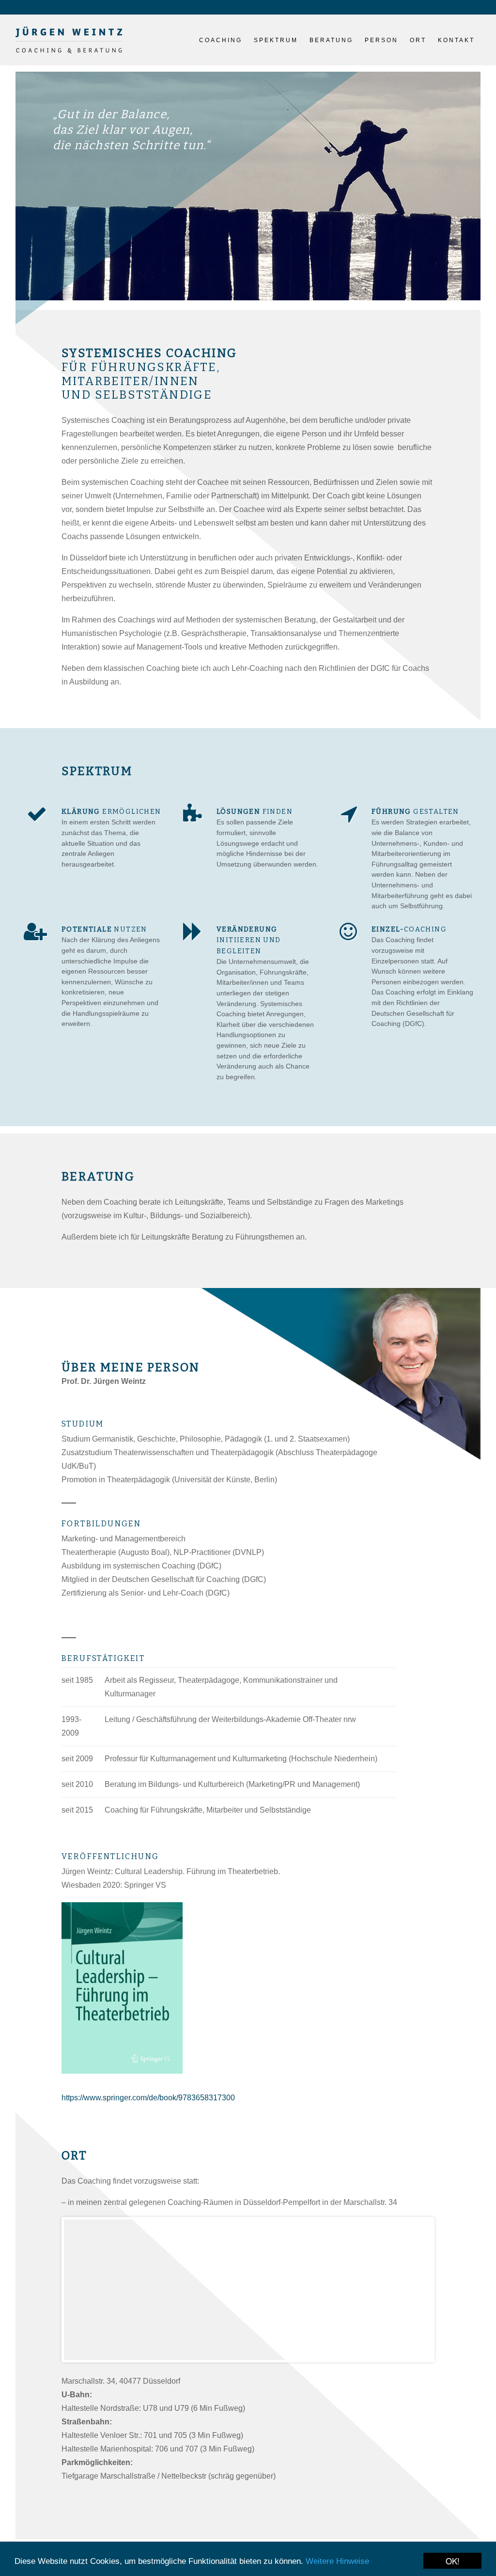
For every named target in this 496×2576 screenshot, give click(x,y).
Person (381, 40)
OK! (453, 2561)
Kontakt (456, 40)
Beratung (331, 40)
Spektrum (276, 40)
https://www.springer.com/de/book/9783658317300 (148, 2098)
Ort (418, 40)
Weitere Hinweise (337, 2561)
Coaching (221, 40)
